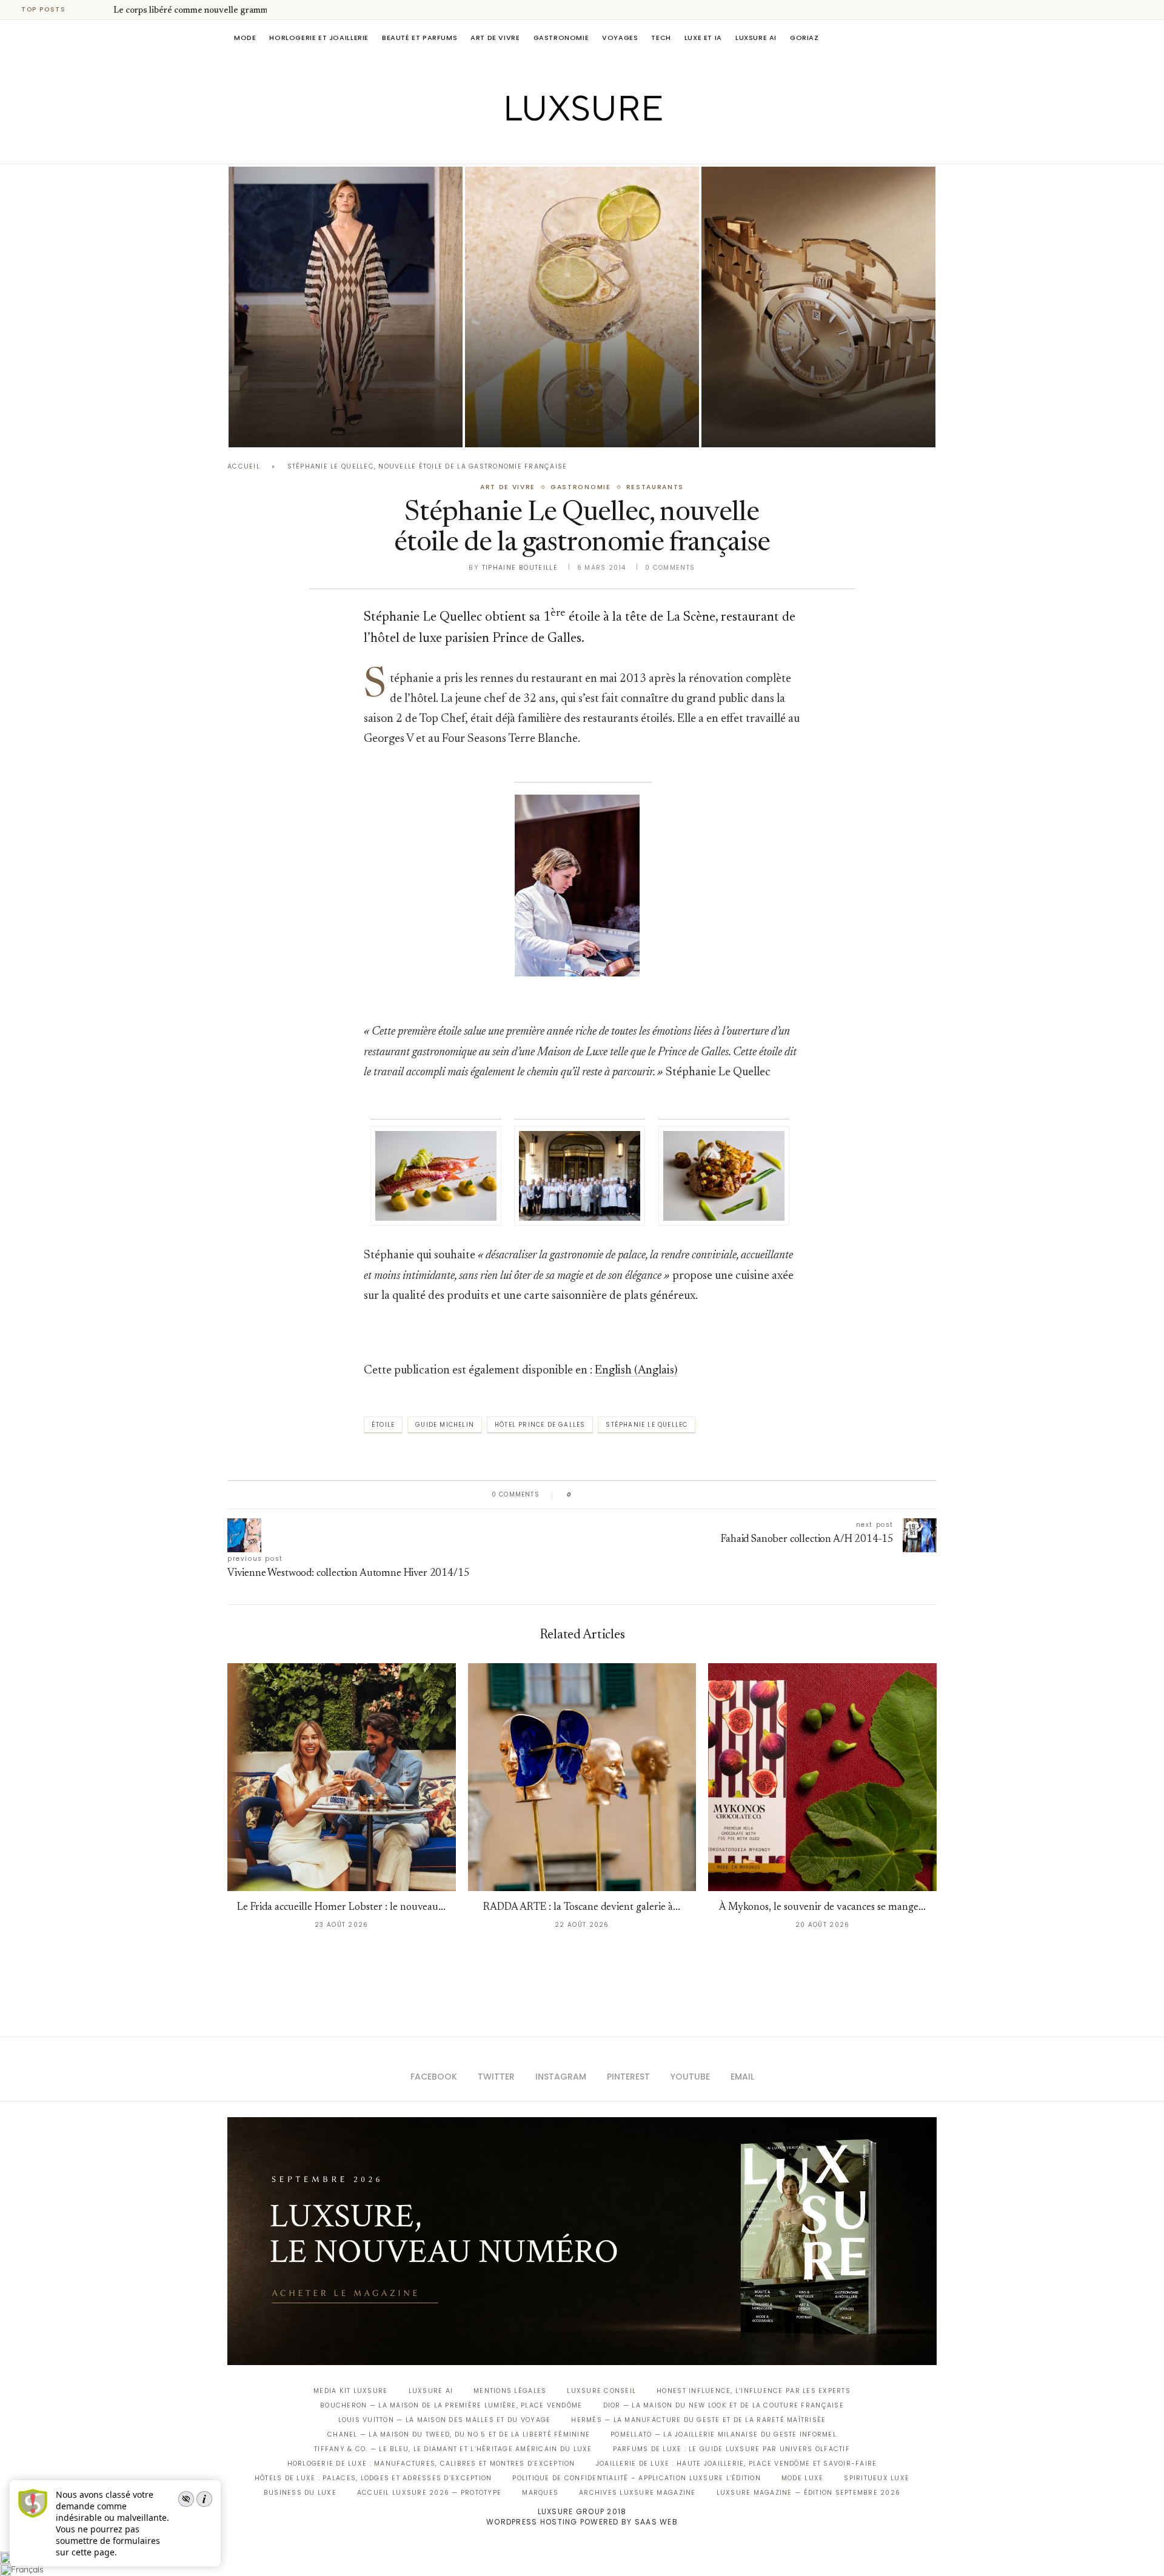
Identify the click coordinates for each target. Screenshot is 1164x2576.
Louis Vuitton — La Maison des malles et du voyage (445, 2420)
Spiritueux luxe (877, 2478)
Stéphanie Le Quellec (647, 1425)
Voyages (620, 38)
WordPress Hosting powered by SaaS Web (582, 2522)
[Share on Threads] (651, 1495)
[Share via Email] (674, 1495)
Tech (661, 38)
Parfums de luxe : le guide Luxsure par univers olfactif (731, 2449)
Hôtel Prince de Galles (540, 1425)
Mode (245, 38)
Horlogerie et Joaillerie (319, 38)
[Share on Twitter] (604, 1495)
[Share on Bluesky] (662, 1495)
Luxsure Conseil (601, 2391)
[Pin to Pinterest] (616, 1495)
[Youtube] (608, 147)
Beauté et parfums (420, 38)
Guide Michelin (445, 1425)
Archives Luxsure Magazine (637, 2493)
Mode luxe (802, 2478)
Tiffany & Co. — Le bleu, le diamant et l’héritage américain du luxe (453, 2449)
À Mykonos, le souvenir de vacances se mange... (822, 1908)
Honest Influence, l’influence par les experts (754, 2391)
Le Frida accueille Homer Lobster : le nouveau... (341, 1908)
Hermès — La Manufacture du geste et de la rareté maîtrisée (698, 2420)
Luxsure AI (756, 38)
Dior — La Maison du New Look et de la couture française (724, 2405)
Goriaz (804, 38)
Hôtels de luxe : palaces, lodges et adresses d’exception (373, 2478)
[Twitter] (557, 147)
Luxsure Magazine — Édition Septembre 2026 (809, 2493)
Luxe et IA (703, 38)
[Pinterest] (591, 147)
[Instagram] (574, 147)
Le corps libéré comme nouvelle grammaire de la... (211, 11)
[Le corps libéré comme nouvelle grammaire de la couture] (346, 307)
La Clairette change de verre (561, 410)
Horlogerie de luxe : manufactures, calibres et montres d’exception (431, 2464)
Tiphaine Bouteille (520, 568)
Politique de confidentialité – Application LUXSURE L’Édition (637, 2478)
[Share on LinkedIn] (627, 1495)
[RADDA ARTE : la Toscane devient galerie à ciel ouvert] (582, 1777)
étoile (383, 1425)
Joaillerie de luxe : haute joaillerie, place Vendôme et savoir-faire (737, 2464)
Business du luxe (300, 2493)
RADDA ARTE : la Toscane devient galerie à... (582, 1908)
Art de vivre (495, 38)
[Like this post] (578, 1495)
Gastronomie (561, 38)
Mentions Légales (510, 2391)
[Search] (931, 38)
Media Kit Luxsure (350, 2391)
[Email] (625, 147)
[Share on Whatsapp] (639, 1495)
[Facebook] (540, 147)
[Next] (102, 10)
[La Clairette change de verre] (582, 307)
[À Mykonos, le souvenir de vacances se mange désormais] (822, 1777)
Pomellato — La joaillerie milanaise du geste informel (724, 2434)
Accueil (244, 466)
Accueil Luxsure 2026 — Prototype (429, 2493)
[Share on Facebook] (593, 1495)
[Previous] (86, 10)
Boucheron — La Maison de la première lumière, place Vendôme (451, 2405)
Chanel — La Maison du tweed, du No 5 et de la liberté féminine (459, 2434)
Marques (540, 2493)
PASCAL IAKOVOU (290, 426)
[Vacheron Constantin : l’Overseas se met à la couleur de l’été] (818, 307)
